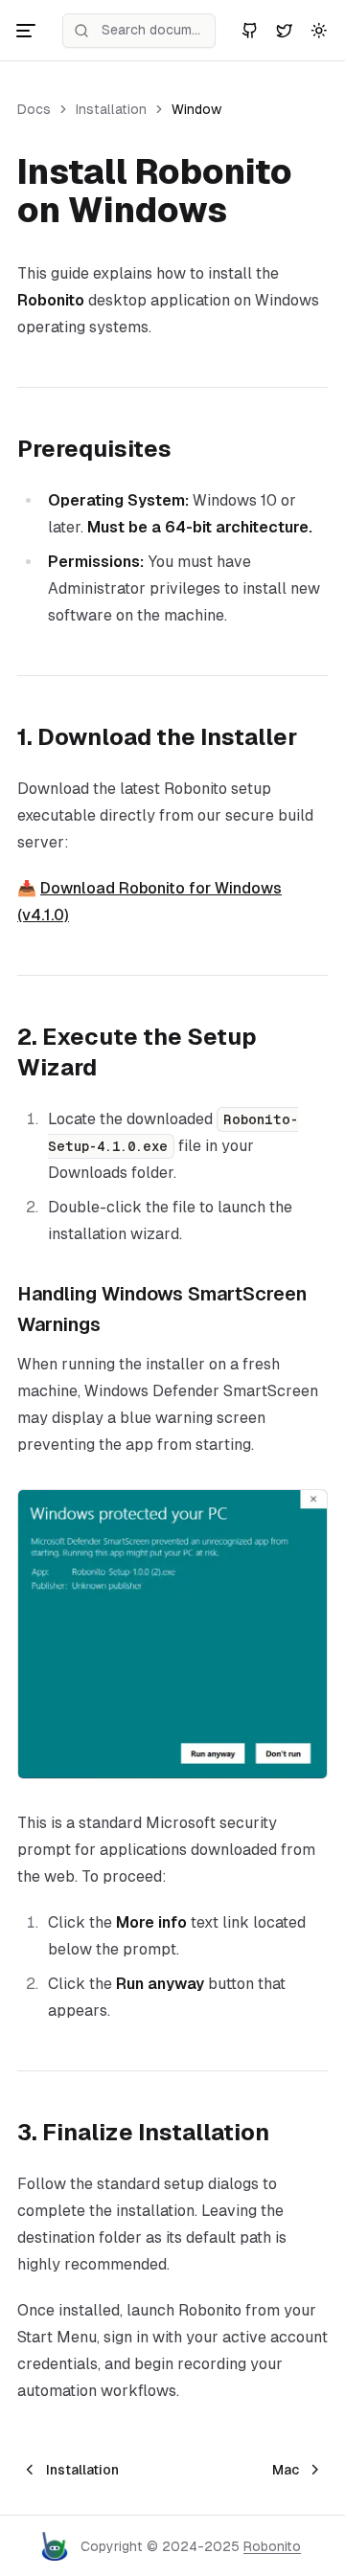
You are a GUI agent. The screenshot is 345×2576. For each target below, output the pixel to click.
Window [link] (196, 109)
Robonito (272, 2546)
